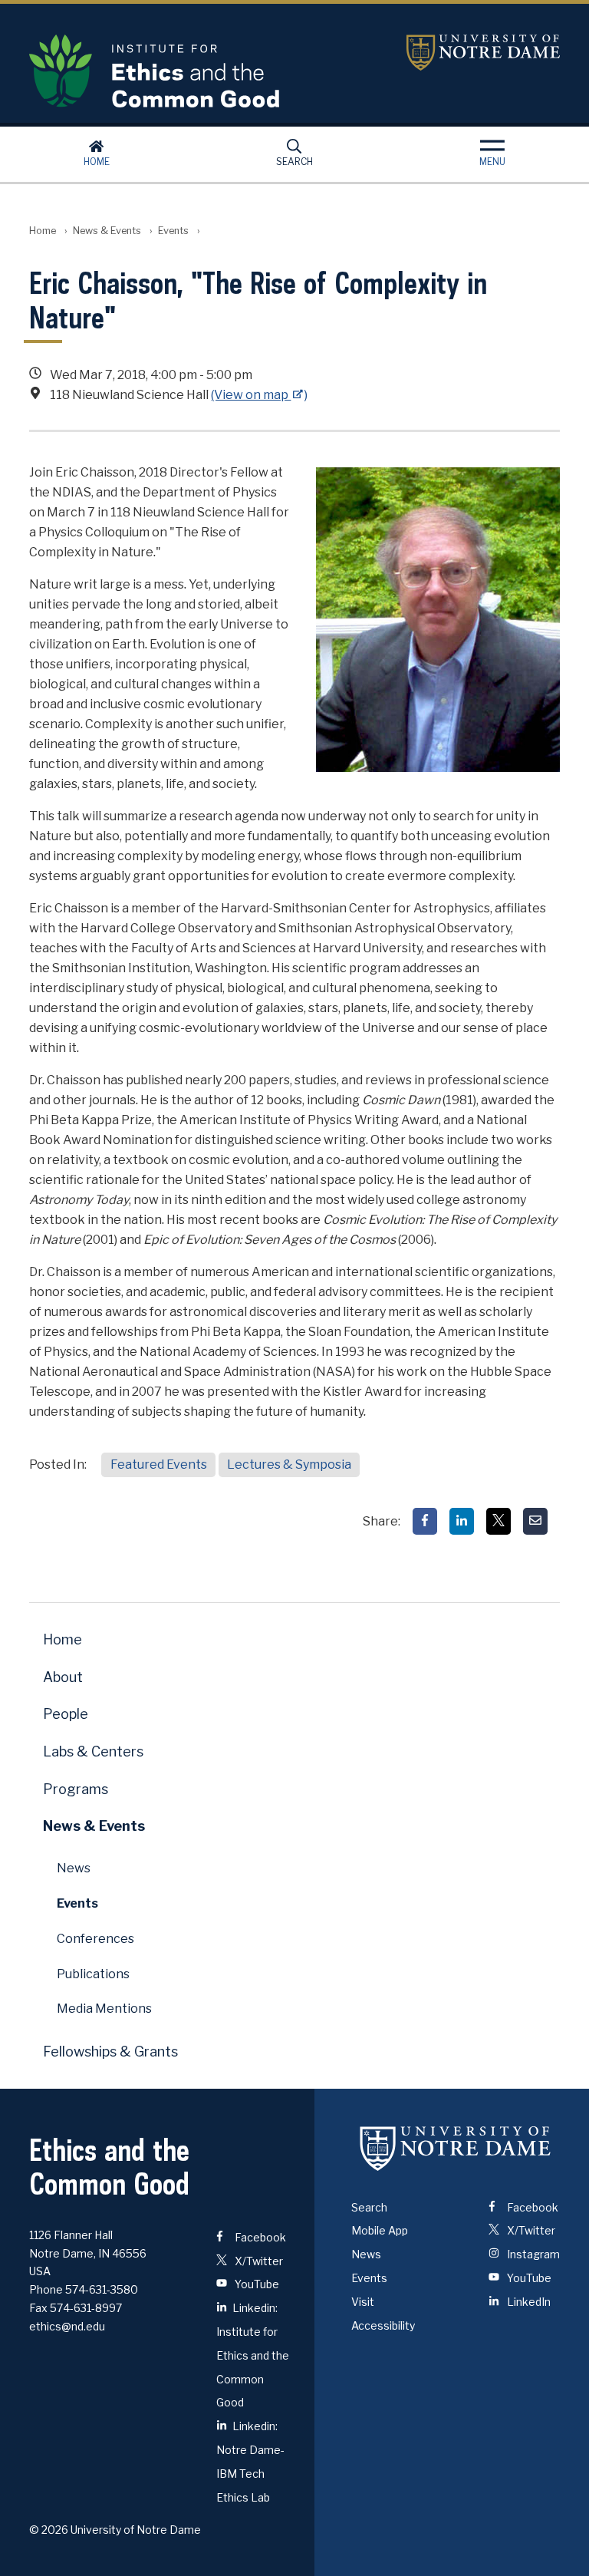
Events (173, 231)
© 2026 (49, 2530)
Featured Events (159, 1464)
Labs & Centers (93, 1751)
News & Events (107, 231)
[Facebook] (425, 1521)
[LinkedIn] (462, 1521)
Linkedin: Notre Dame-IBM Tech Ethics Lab (250, 2461)
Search (294, 162)
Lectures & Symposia (289, 1464)
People (66, 1714)
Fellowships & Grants (110, 2052)
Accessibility (383, 2325)
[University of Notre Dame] (456, 2149)
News (74, 1868)
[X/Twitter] (499, 1521)
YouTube (256, 2284)
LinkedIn (528, 2302)
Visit (363, 2302)
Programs (76, 1789)
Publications (93, 1974)
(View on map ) (259, 395)
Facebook (259, 2237)
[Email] (535, 1521)
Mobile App (380, 2230)
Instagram (532, 2254)
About (63, 1677)
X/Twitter (258, 2261)
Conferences (95, 1939)
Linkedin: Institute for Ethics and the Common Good (253, 2355)
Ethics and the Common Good (206, 71)
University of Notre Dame (483, 53)
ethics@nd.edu (67, 2326)
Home (97, 162)
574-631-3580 (102, 2289)
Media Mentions (104, 2009)
